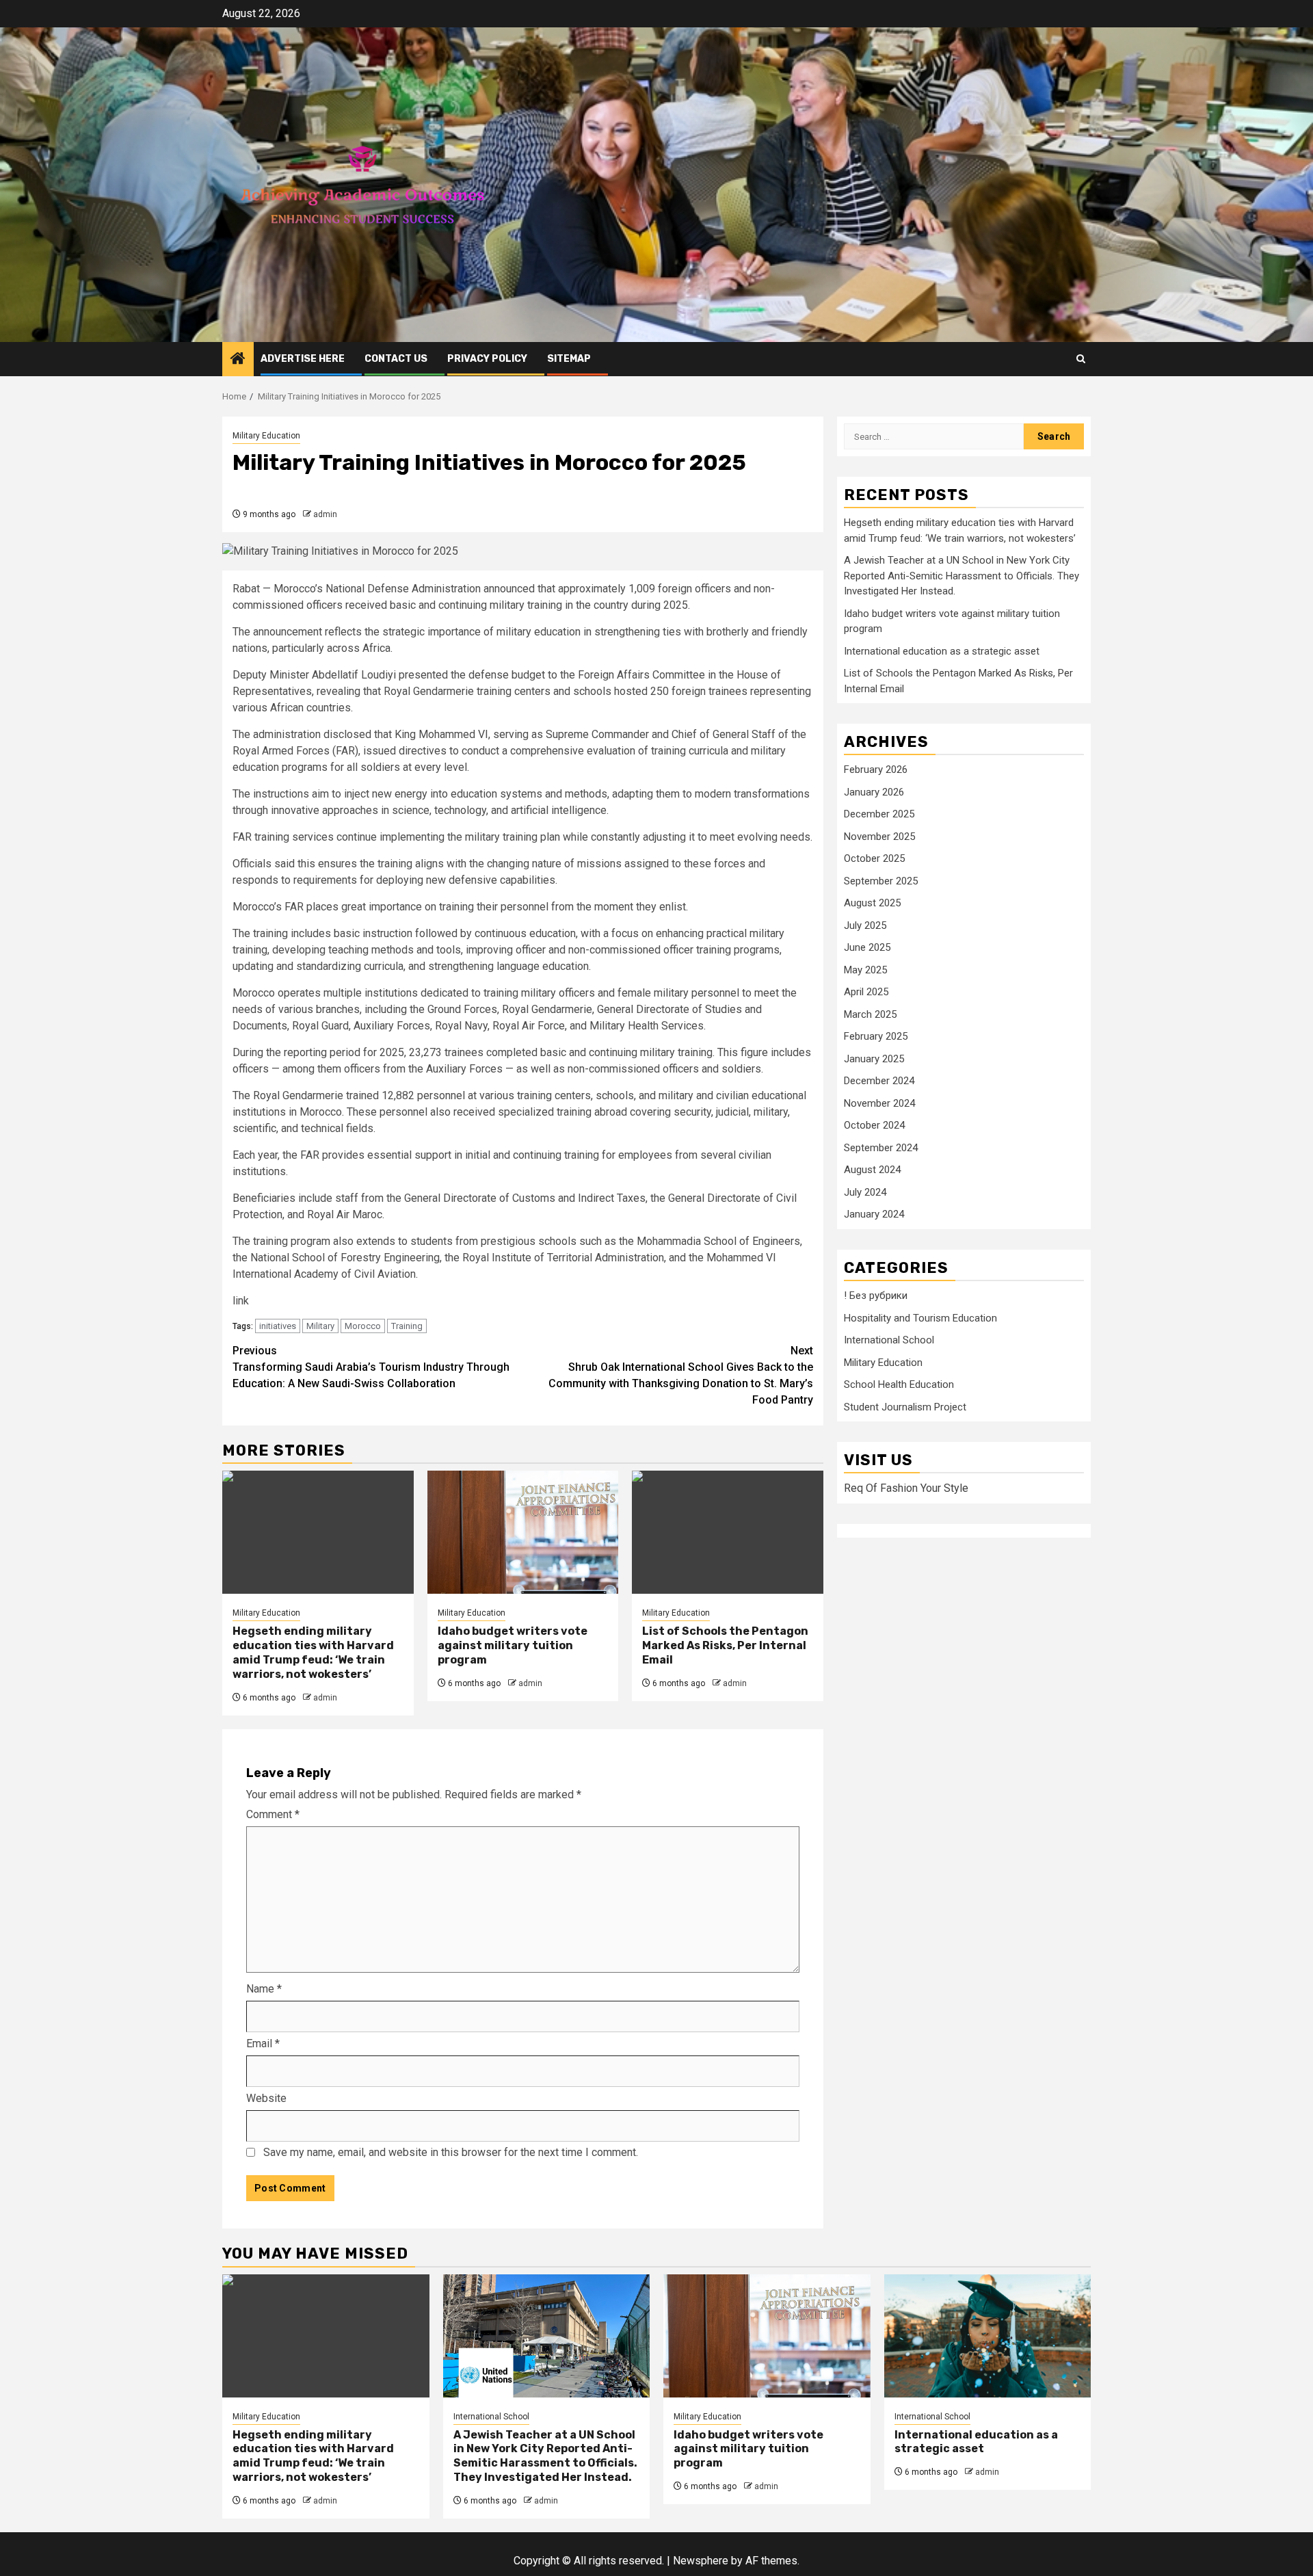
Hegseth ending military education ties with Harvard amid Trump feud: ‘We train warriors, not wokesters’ (313, 1652)
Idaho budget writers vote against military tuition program (513, 1645)
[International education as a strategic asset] (988, 2336)
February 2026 (876, 770)
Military (320, 1326)
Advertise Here (303, 359)
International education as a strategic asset (942, 651)
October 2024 (874, 1126)
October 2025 (874, 859)
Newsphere (701, 2561)
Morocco (363, 1326)
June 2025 (867, 948)
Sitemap (569, 359)
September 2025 (881, 881)
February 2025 (876, 1037)
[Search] (1081, 359)
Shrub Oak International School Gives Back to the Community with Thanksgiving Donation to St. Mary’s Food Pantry (681, 1375)
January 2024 (874, 1215)
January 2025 (874, 1059)
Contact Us (396, 359)
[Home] (238, 360)
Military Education (266, 436)
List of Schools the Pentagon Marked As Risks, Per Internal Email (725, 1645)
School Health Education (899, 1385)
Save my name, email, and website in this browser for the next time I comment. (451, 2152)
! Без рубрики (876, 1296)
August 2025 (872, 904)
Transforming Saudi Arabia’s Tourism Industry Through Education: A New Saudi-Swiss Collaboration (371, 1367)
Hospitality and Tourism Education (920, 1318)
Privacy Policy (487, 359)
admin (325, 514)
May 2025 (865, 970)
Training (407, 1326)
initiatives (278, 1326)
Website (266, 2098)
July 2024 (865, 1192)
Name (264, 1989)
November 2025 (879, 837)
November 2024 (879, 1103)
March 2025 (870, 1014)
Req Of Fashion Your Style (906, 1489)
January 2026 (874, 792)
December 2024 (879, 1081)
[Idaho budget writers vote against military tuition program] (523, 1532)
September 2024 (881, 1148)
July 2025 (865, 925)
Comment (273, 1814)
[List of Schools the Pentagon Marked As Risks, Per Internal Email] (728, 1532)
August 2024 (872, 1170)
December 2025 (879, 815)
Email (263, 2043)
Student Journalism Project (905, 1407)
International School (889, 1341)
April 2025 (866, 993)
